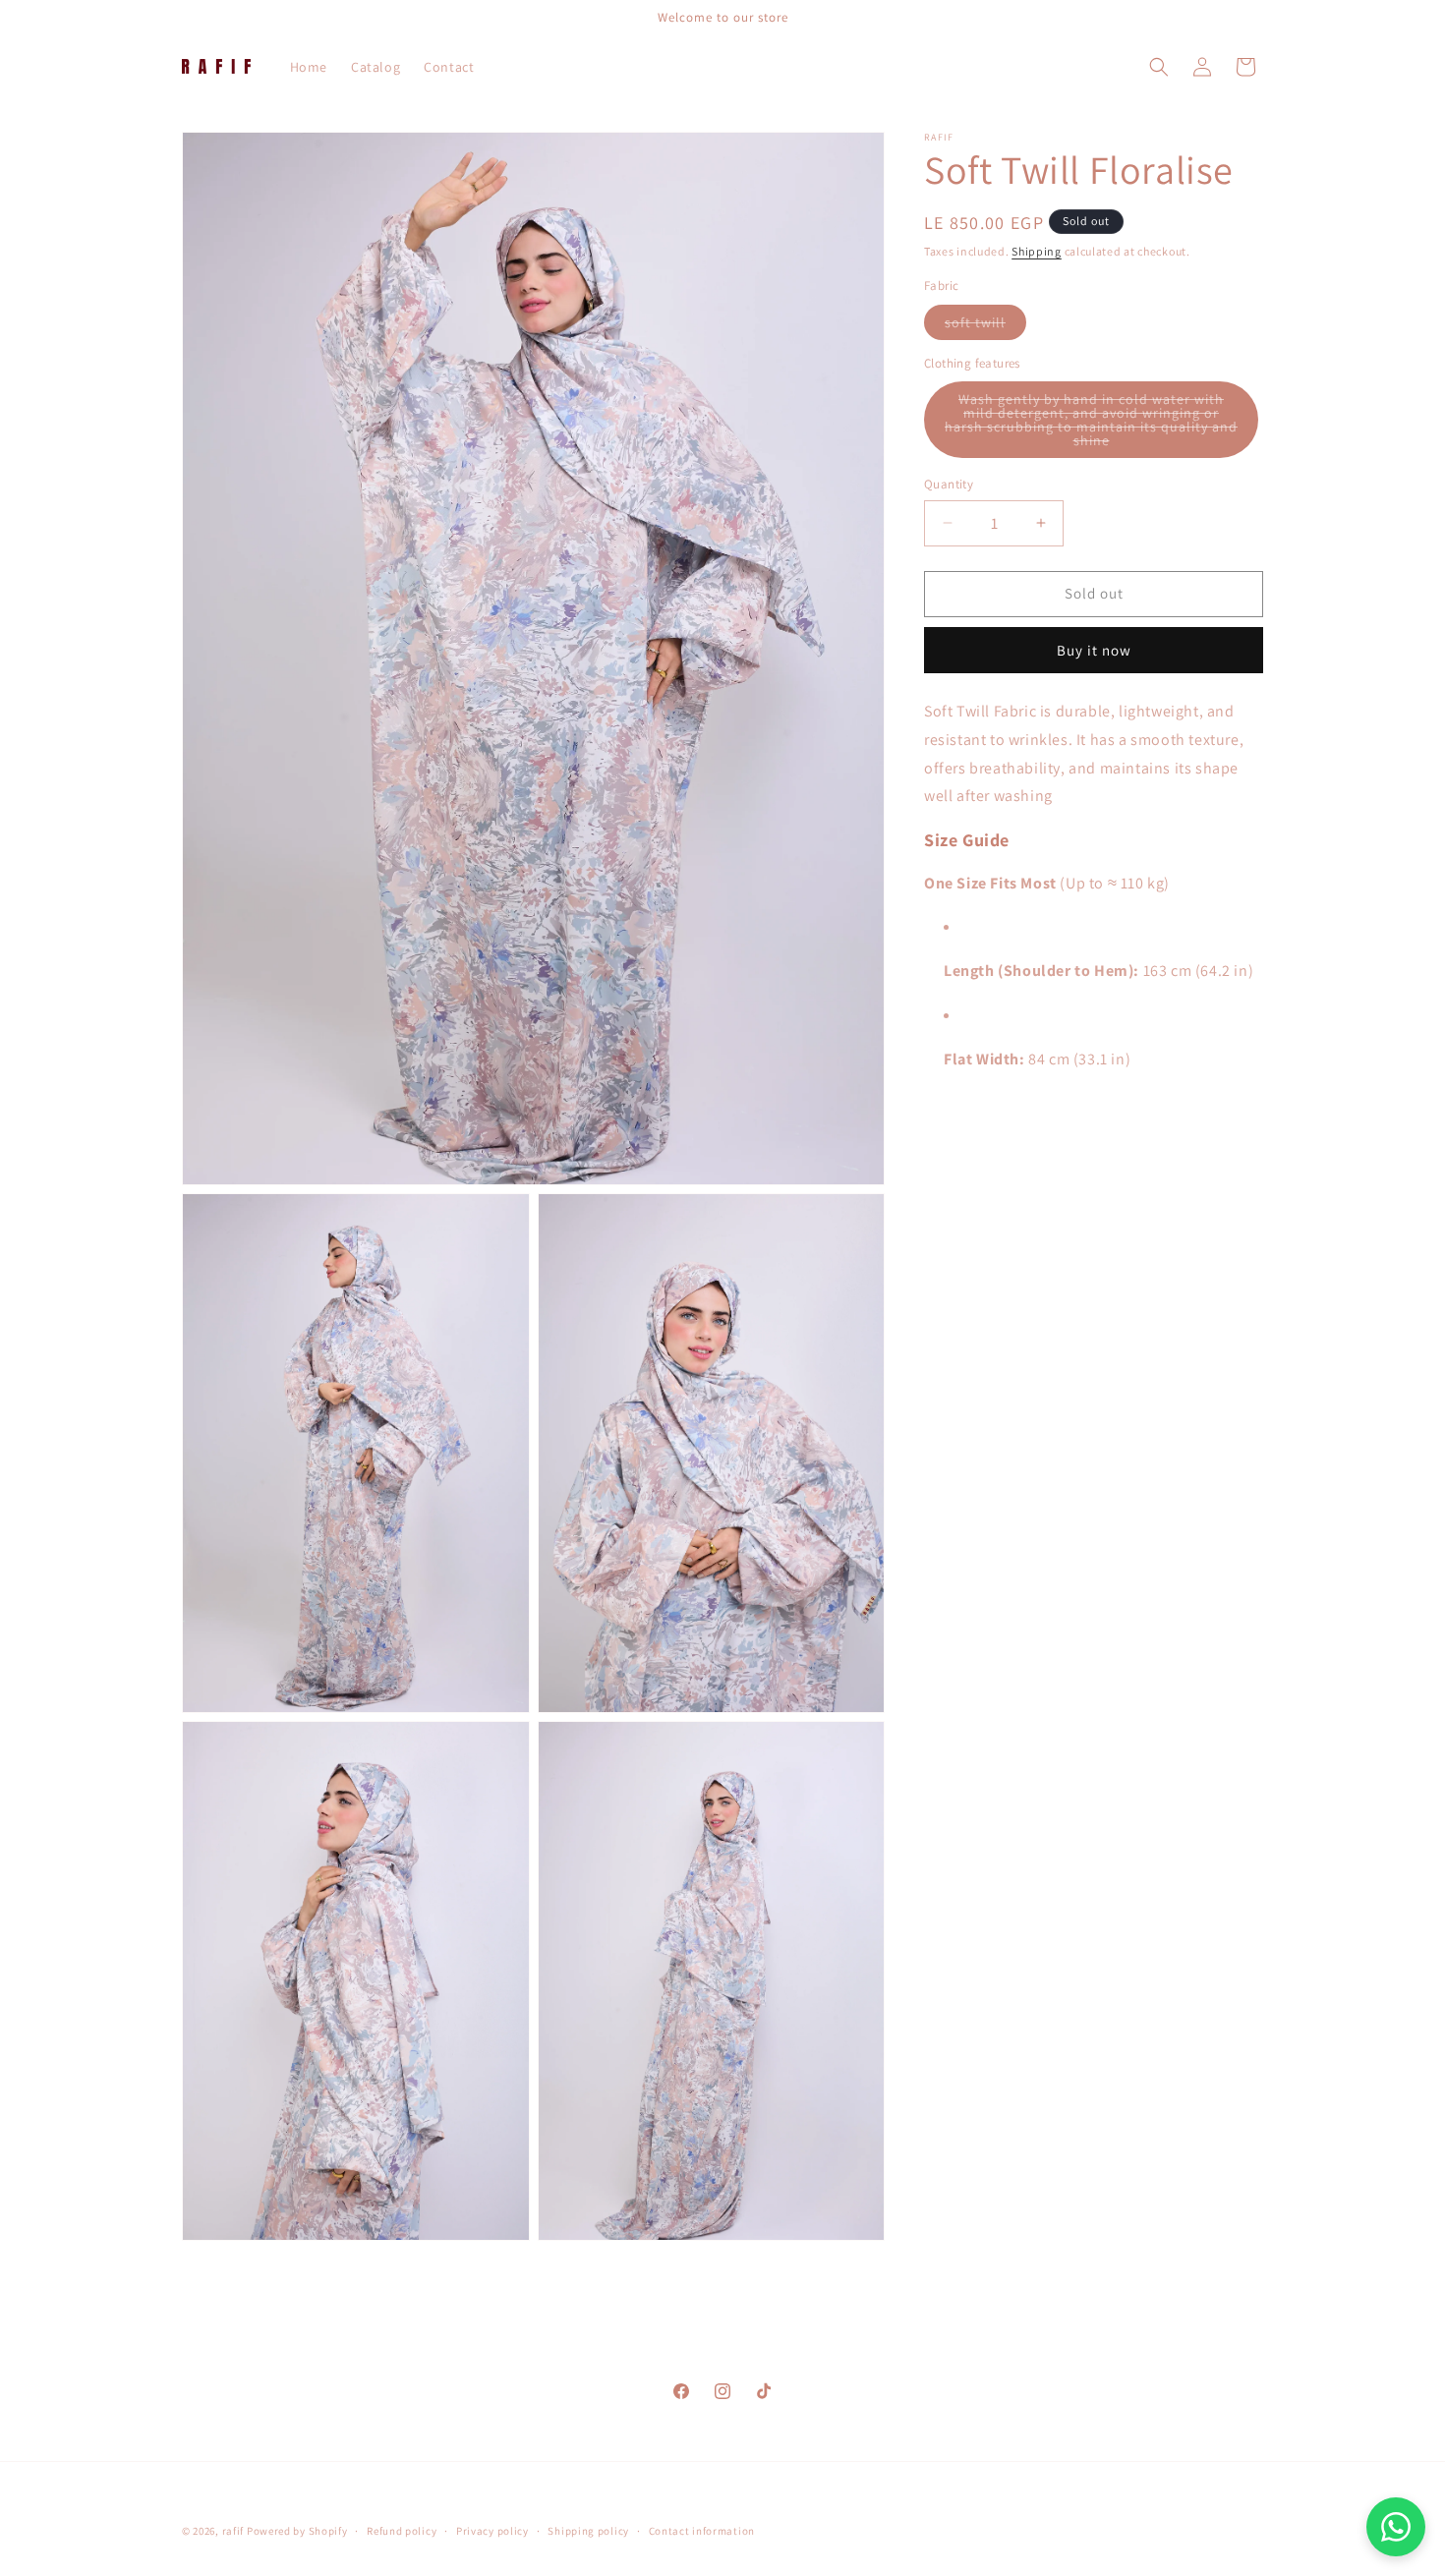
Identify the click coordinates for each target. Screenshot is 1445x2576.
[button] (1159, 67)
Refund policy (402, 2531)
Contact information (702, 2531)
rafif (233, 2531)
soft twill (985, 326)
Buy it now (1094, 650)
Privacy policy (492, 2531)
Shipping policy (588, 2531)
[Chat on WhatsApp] (1396, 2527)
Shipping (1037, 251)
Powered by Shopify (297, 2531)
